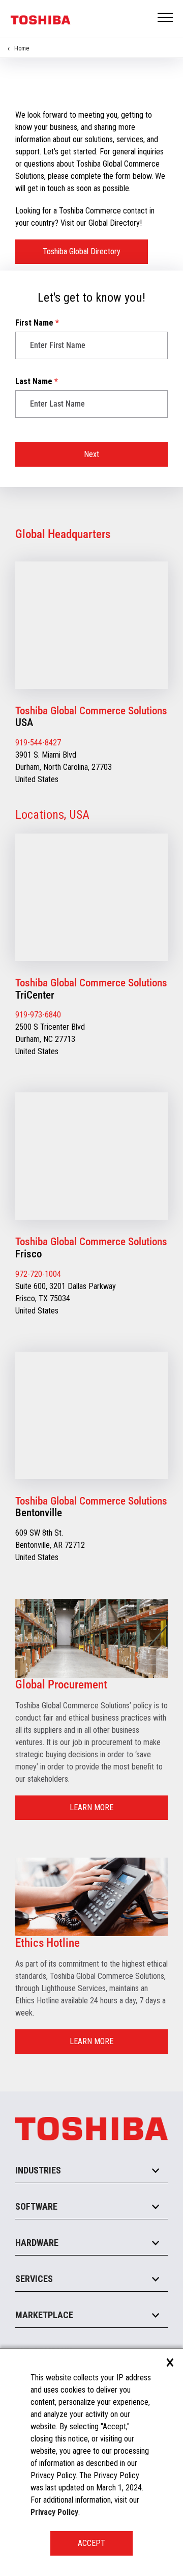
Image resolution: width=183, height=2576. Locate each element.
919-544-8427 (38, 743)
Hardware (37, 2243)
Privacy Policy (54, 2512)
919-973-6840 (38, 1015)
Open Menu (166, 18)
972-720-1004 (38, 1274)
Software (36, 2206)
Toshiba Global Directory (82, 251)
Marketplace (44, 2315)
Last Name (37, 381)
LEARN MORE (91, 1807)
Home (22, 48)
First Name (37, 323)
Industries (38, 2170)
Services (34, 2279)
